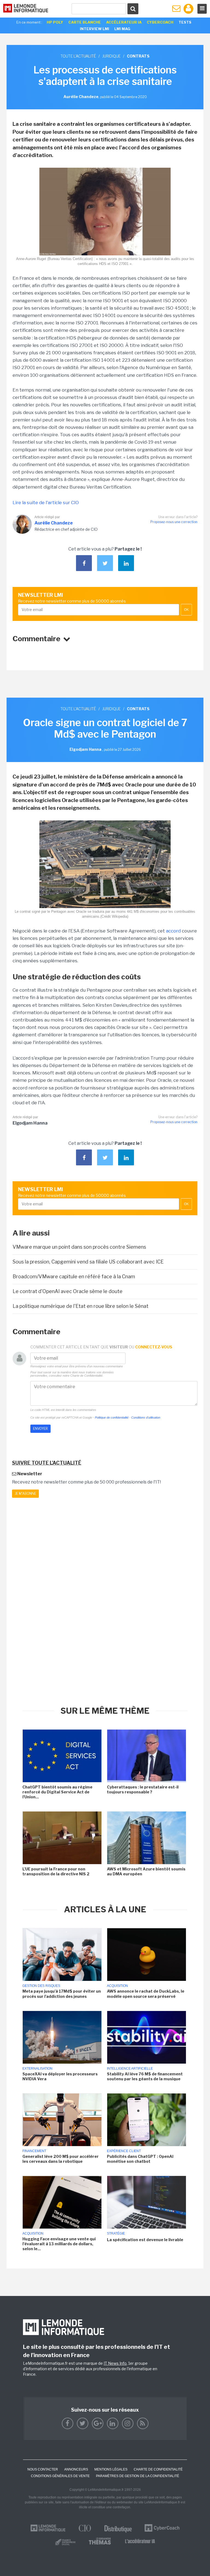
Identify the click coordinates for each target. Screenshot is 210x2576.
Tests (185, 22)
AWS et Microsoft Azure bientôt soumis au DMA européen (146, 1871)
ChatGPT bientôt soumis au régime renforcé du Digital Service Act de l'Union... (57, 1792)
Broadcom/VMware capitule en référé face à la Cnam (74, 1276)
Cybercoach (160, 22)
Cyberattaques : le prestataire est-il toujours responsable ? (143, 1789)
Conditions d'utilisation (146, 1417)
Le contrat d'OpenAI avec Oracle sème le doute (68, 1291)
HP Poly (55, 22)
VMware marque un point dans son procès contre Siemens (79, 1247)
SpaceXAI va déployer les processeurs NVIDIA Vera (60, 2076)
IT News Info (115, 2363)
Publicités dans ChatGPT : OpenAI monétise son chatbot (140, 2159)
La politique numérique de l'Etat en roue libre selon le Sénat (81, 1306)
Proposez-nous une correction (174, 522)
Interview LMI (94, 29)
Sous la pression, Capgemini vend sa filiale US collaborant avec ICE (88, 1262)
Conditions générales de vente (60, 2476)
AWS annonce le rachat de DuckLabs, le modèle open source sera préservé (146, 1994)
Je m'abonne (25, 1494)
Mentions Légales (111, 2469)
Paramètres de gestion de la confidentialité (138, 2476)
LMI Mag (122, 29)
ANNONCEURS (76, 2469)
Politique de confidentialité (112, 1417)
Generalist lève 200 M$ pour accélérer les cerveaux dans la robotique (61, 2159)
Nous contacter (43, 2469)
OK (186, 610)
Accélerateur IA (124, 22)
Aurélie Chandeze (54, 523)
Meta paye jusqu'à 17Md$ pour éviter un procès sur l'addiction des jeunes (62, 1994)
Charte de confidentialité (158, 2469)
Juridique (111, 56)
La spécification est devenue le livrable (145, 2240)
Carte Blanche (85, 22)
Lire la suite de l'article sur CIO (46, 503)
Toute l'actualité (78, 56)
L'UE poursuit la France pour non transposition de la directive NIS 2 (56, 1871)
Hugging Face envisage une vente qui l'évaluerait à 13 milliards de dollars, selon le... (59, 2244)
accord (173, 931)
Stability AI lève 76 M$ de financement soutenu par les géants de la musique (145, 2076)
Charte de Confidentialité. (87, 1376)
